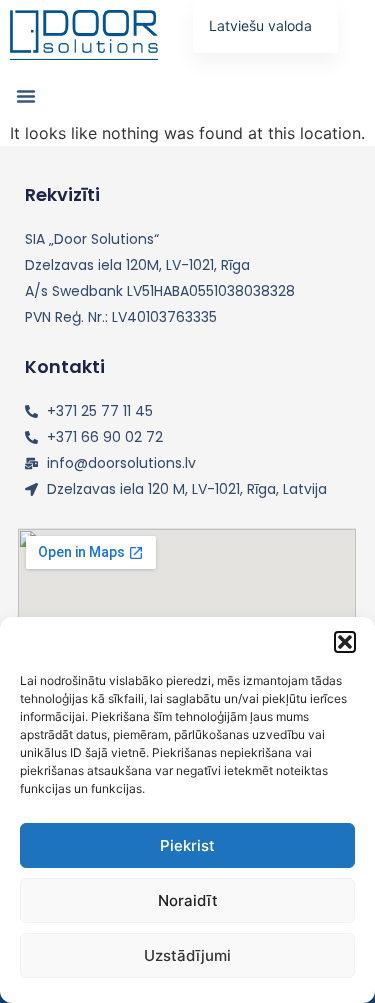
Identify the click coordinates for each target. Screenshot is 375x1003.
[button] (345, 642)
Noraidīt (188, 900)
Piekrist (187, 845)
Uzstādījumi (187, 955)
